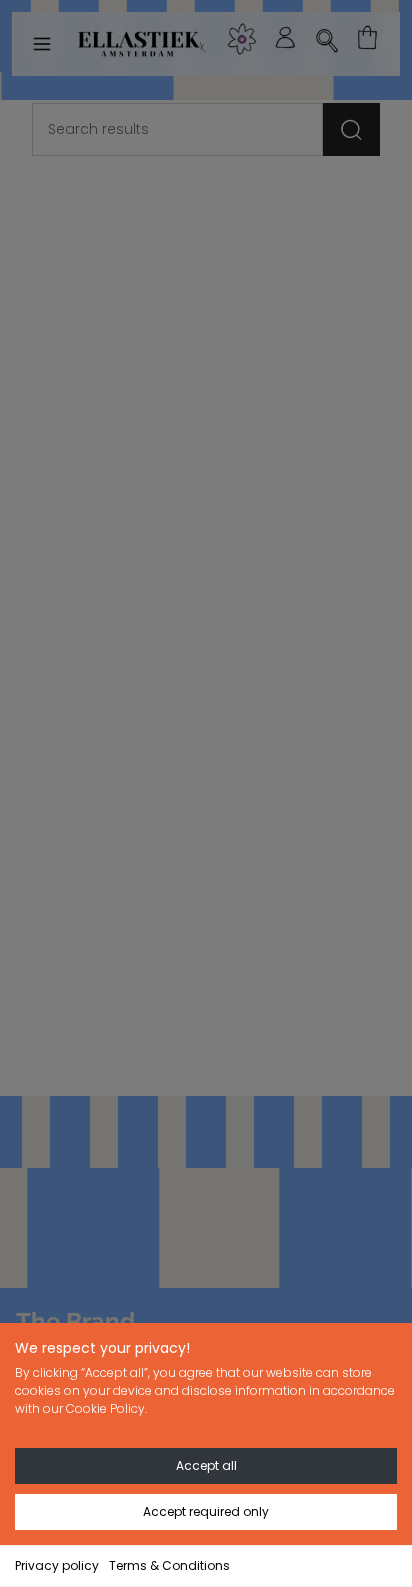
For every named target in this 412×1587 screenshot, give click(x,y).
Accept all (206, 1465)
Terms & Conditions (169, 1565)
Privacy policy (57, 1565)
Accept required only (206, 1511)
